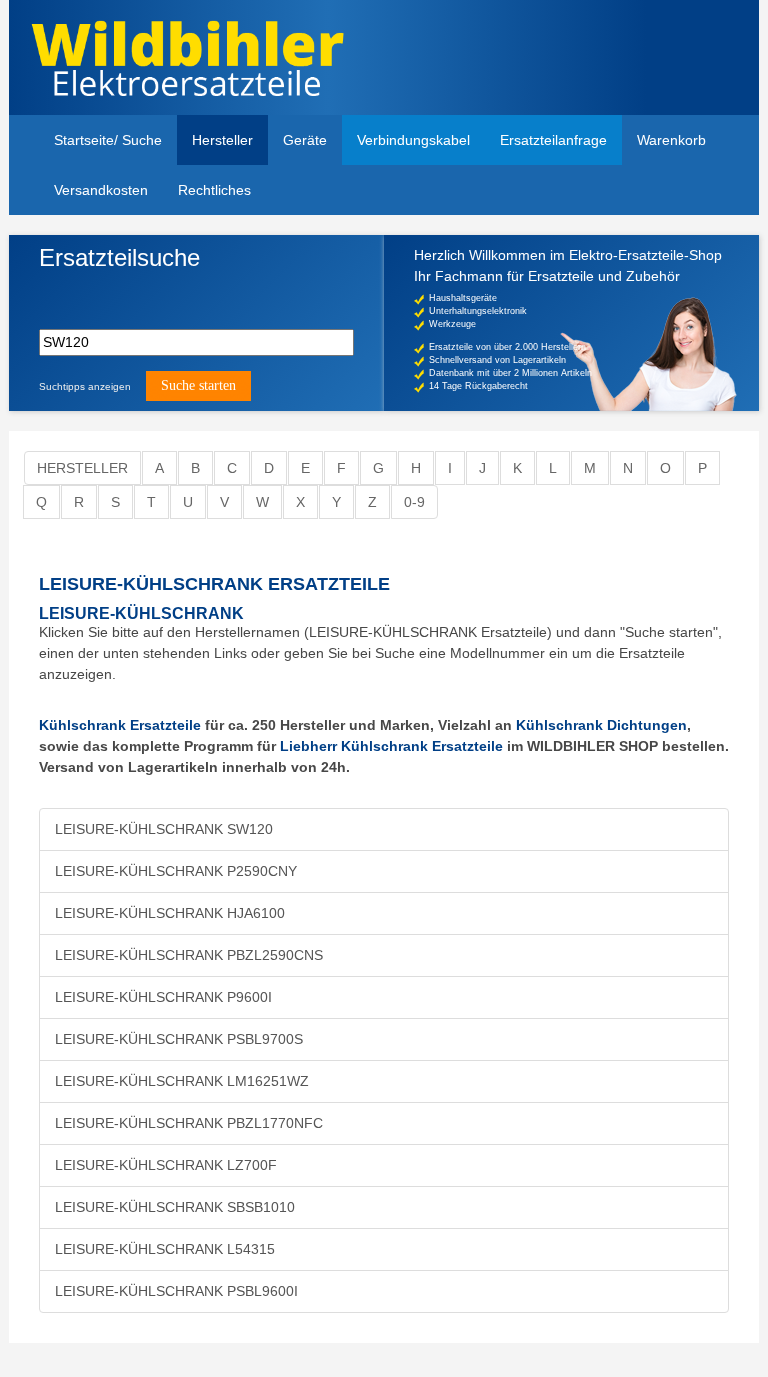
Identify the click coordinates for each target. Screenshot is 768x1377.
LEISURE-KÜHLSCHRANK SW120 (164, 829)
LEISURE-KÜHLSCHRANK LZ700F (166, 1165)
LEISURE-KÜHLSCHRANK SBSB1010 (175, 1207)
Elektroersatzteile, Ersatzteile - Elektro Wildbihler (206, 60)
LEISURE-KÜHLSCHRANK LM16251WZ (182, 1081)
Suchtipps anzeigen (85, 386)
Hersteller (222, 140)
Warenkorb (671, 140)
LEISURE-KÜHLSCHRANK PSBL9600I (176, 1291)
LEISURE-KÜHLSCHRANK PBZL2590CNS (189, 955)
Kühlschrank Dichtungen (601, 725)
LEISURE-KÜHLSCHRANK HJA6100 (170, 913)
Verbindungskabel (413, 140)
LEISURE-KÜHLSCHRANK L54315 (165, 1249)
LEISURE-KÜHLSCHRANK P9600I (163, 997)
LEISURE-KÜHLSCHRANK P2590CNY (176, 871)
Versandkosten (101, 190)
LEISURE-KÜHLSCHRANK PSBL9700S (179, 1039)
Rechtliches (214, 190)
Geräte (305, 140)
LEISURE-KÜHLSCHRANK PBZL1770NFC (189, 1123)
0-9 (414, 502)
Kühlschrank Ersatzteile (120, 725)
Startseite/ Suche (108, 140)
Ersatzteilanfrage (553, 140)
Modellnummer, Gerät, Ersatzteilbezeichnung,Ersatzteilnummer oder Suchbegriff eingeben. (193, 292)
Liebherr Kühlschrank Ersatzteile (391, 746)
